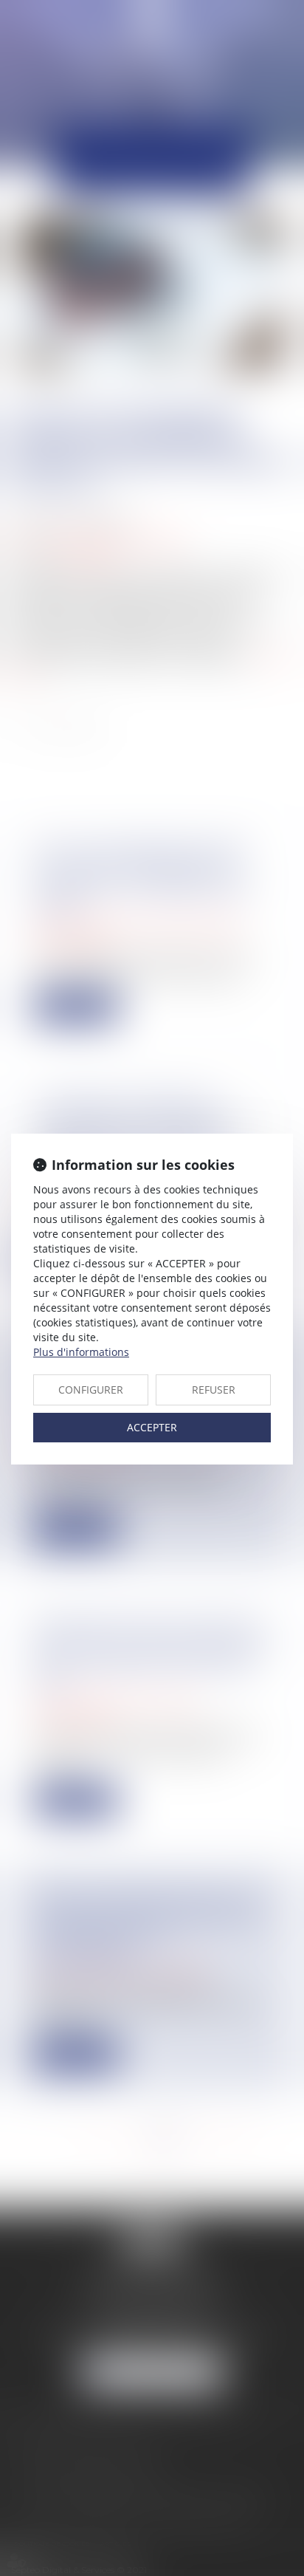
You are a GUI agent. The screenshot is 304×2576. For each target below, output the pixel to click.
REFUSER (214, 1390)
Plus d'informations (81, 1352)
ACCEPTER (152, 1427)
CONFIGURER (91, 1390)
